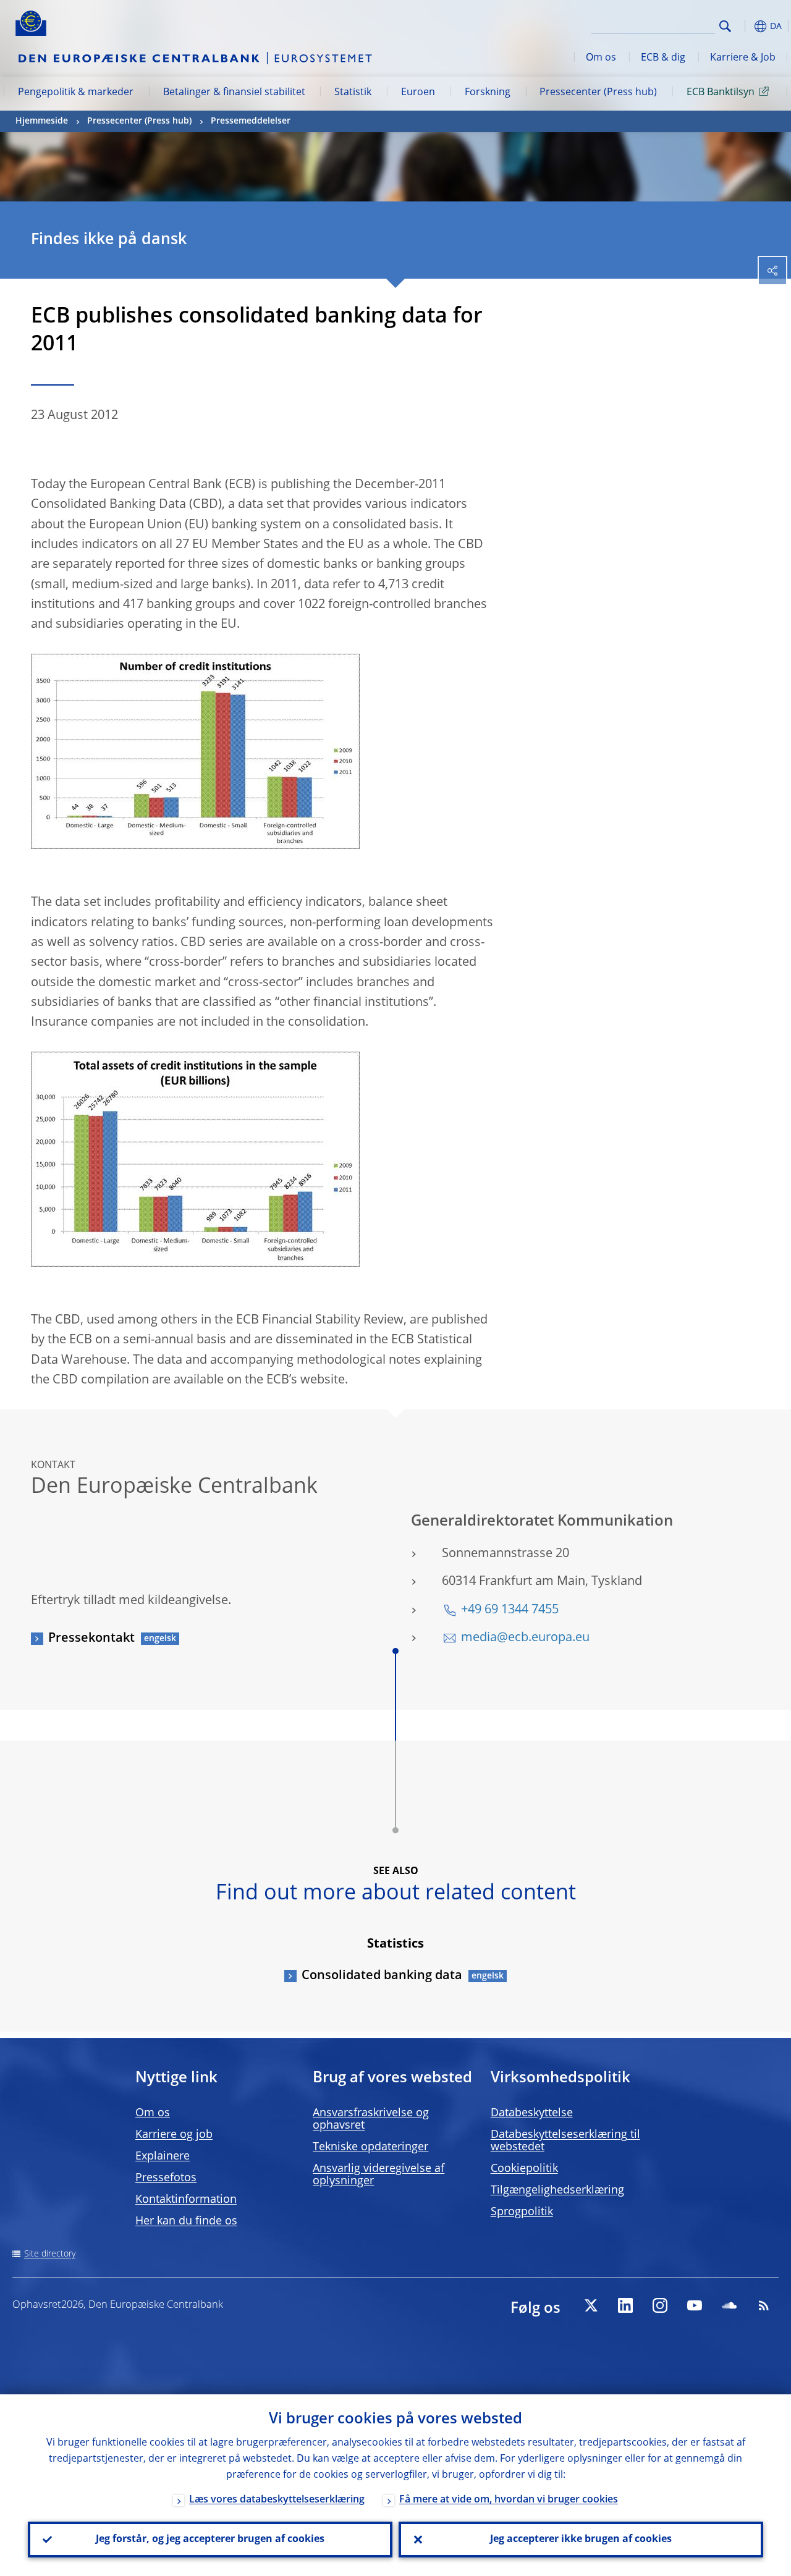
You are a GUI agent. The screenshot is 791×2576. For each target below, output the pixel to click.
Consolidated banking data (382, 1976)
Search (725, 26)
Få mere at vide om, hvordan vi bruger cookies (509, 2500)
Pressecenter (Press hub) (598, 93)
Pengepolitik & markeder (76, 93)
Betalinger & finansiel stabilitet (234, 93)
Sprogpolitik (522, 2212)
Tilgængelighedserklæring (557, 2190)
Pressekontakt (91, 1639)
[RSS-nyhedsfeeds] (764, 2305)
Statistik (353, 93)
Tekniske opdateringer (370, 2147)
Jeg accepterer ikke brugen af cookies (581, 2540)
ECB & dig (663, 58)
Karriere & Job (743, 58)
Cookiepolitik (524, 2169)
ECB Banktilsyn (721, 93)
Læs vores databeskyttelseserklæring (277, 2500)
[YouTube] (695, 2305)
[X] (591, 2305)
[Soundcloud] (729, 2305)
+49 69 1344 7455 (510, 1610)
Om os (601, 58)
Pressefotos (166, 2178)
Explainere (163, 2156)
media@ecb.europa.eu (525, 1638)
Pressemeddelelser (251, 121)
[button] (745, 26)
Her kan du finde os (186, 2221)
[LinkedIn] (625, 2305)
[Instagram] (660, 2305)
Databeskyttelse (532, 2113)
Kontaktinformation (186, 2200)
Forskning (488, 93)
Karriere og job (174, 2135)
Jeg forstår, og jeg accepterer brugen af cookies (210, 2540)
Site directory (50, 2254)
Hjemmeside (42, 121)
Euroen (418, 93)
